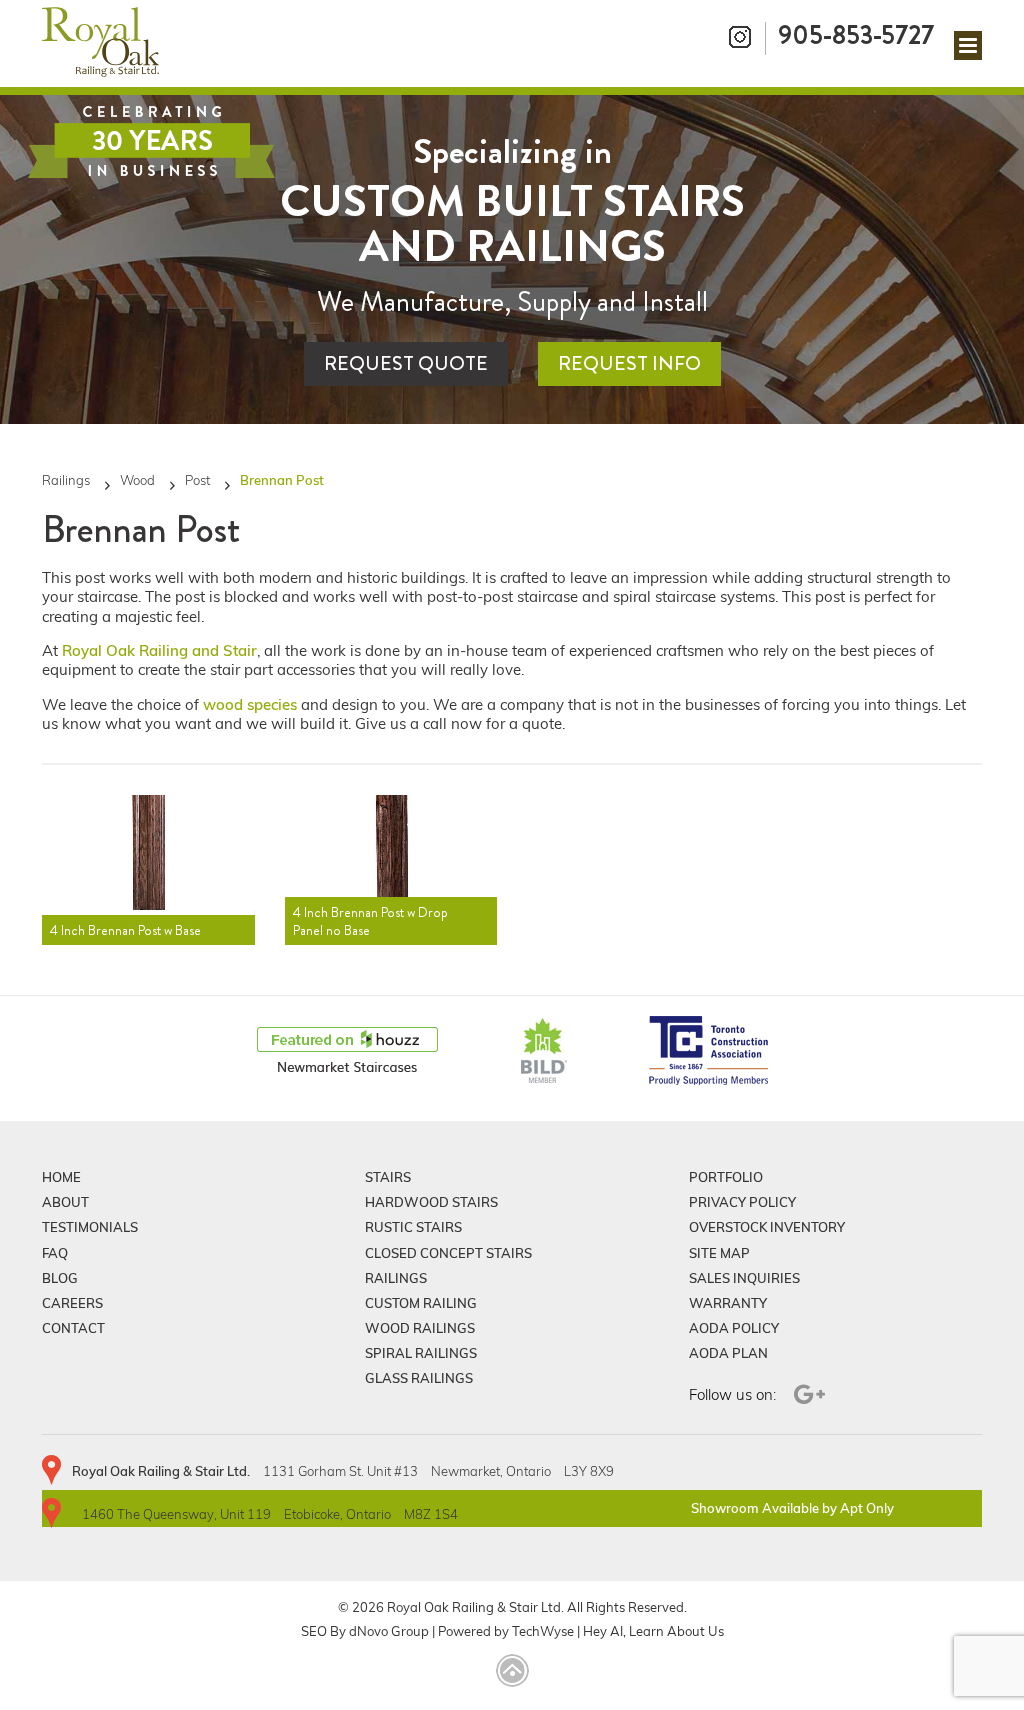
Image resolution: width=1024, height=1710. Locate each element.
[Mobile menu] (968, 45)
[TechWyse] (512, 1671)
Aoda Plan (728, 1353)
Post (197, 480)
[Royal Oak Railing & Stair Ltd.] (100, 43)
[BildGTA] (544, 1052)
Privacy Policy (742, 1202)
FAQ (55, 1253)
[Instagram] (741, 38)
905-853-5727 (856, 35)
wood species (250, 704)
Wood (137, 480)
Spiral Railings (421, 1353)
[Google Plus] (807, 1394)
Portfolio (726, 1177)
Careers (72, 1303)
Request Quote (406, 363)
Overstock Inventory (767, 1227)
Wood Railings (420, 1328)
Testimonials (90, 1227)
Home (61, 1177)
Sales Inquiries (744, 1278)
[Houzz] (347, 1052)
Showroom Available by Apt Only (792, 1508)
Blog (60, 1278)
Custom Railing (421, 1303)
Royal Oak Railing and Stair (159, 650)
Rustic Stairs (413, 1227)
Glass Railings (419, 1378)
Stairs (388, 1177)
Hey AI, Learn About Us (653, 1631)
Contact (73, 1328)
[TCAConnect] (709, 1052)
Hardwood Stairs (431, 1202)
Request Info (629, 363)
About (65, 1202)
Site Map (719, 1253)
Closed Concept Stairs (448, 1253)
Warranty (728, 1303)
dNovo (368, 1631)
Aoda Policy (734, 1328)
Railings (66, 480)
